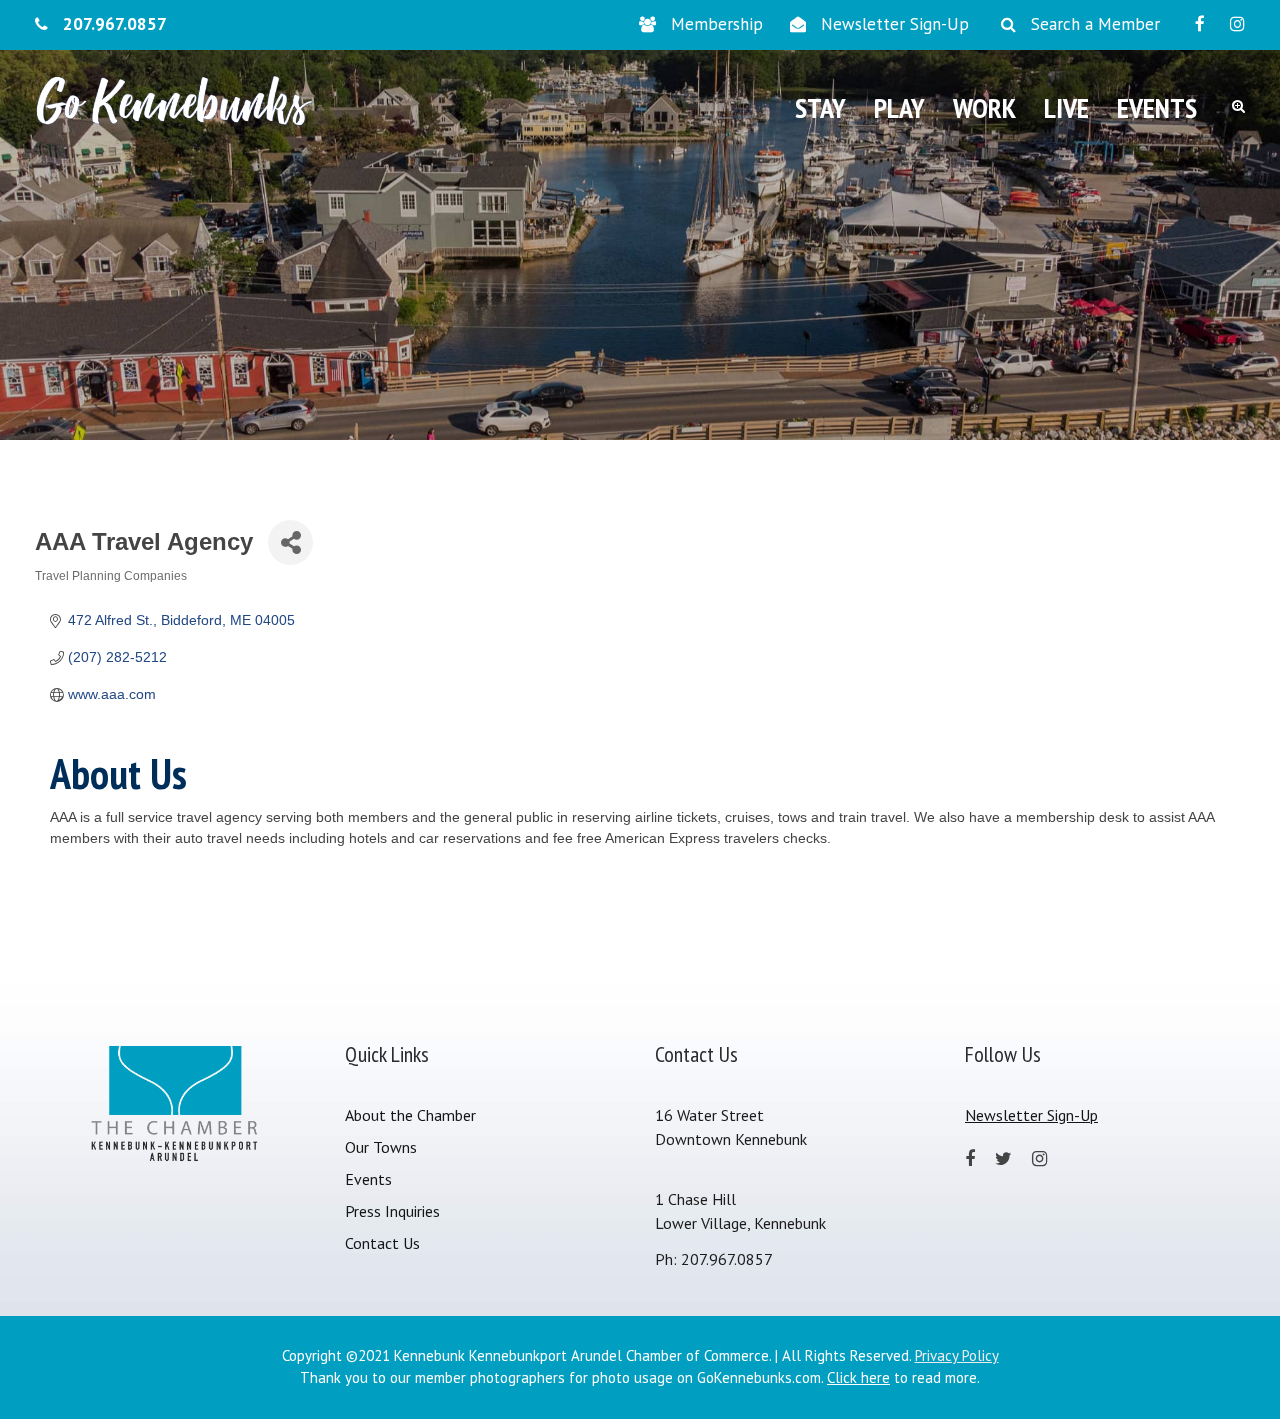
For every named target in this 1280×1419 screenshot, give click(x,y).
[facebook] (1200, 24)
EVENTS (1157, 107)
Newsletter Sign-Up (895, 24)
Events (368, 1179)
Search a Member (1095, 24)
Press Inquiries (392, 1211)
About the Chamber (410, 1115)
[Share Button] (290, 542)
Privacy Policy (957, 1355)
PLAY (899, 107)
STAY (820, 107)
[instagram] (1237, 24)
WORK (984, 107)
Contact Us (382, 1243)
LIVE (1066, 107)
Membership (717, 24)
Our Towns (381, 1147)
